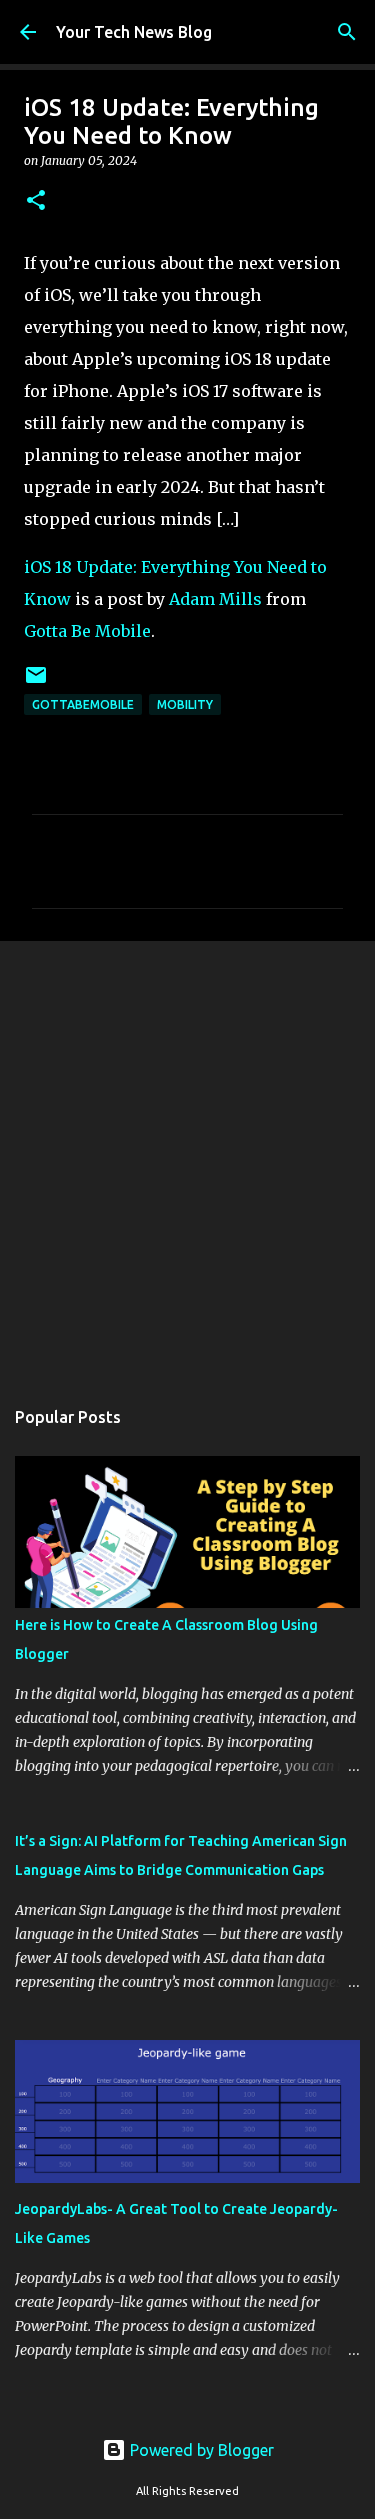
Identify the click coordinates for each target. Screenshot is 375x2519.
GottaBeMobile (83, 704)
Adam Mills (215, 599)
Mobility (185, 704)
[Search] (347, 32)
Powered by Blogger (200, 2450)
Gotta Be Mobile (87, 631)
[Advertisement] (187, 1158)
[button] (36, 201)
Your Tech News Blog (134, 32)
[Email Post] (36, 682)
